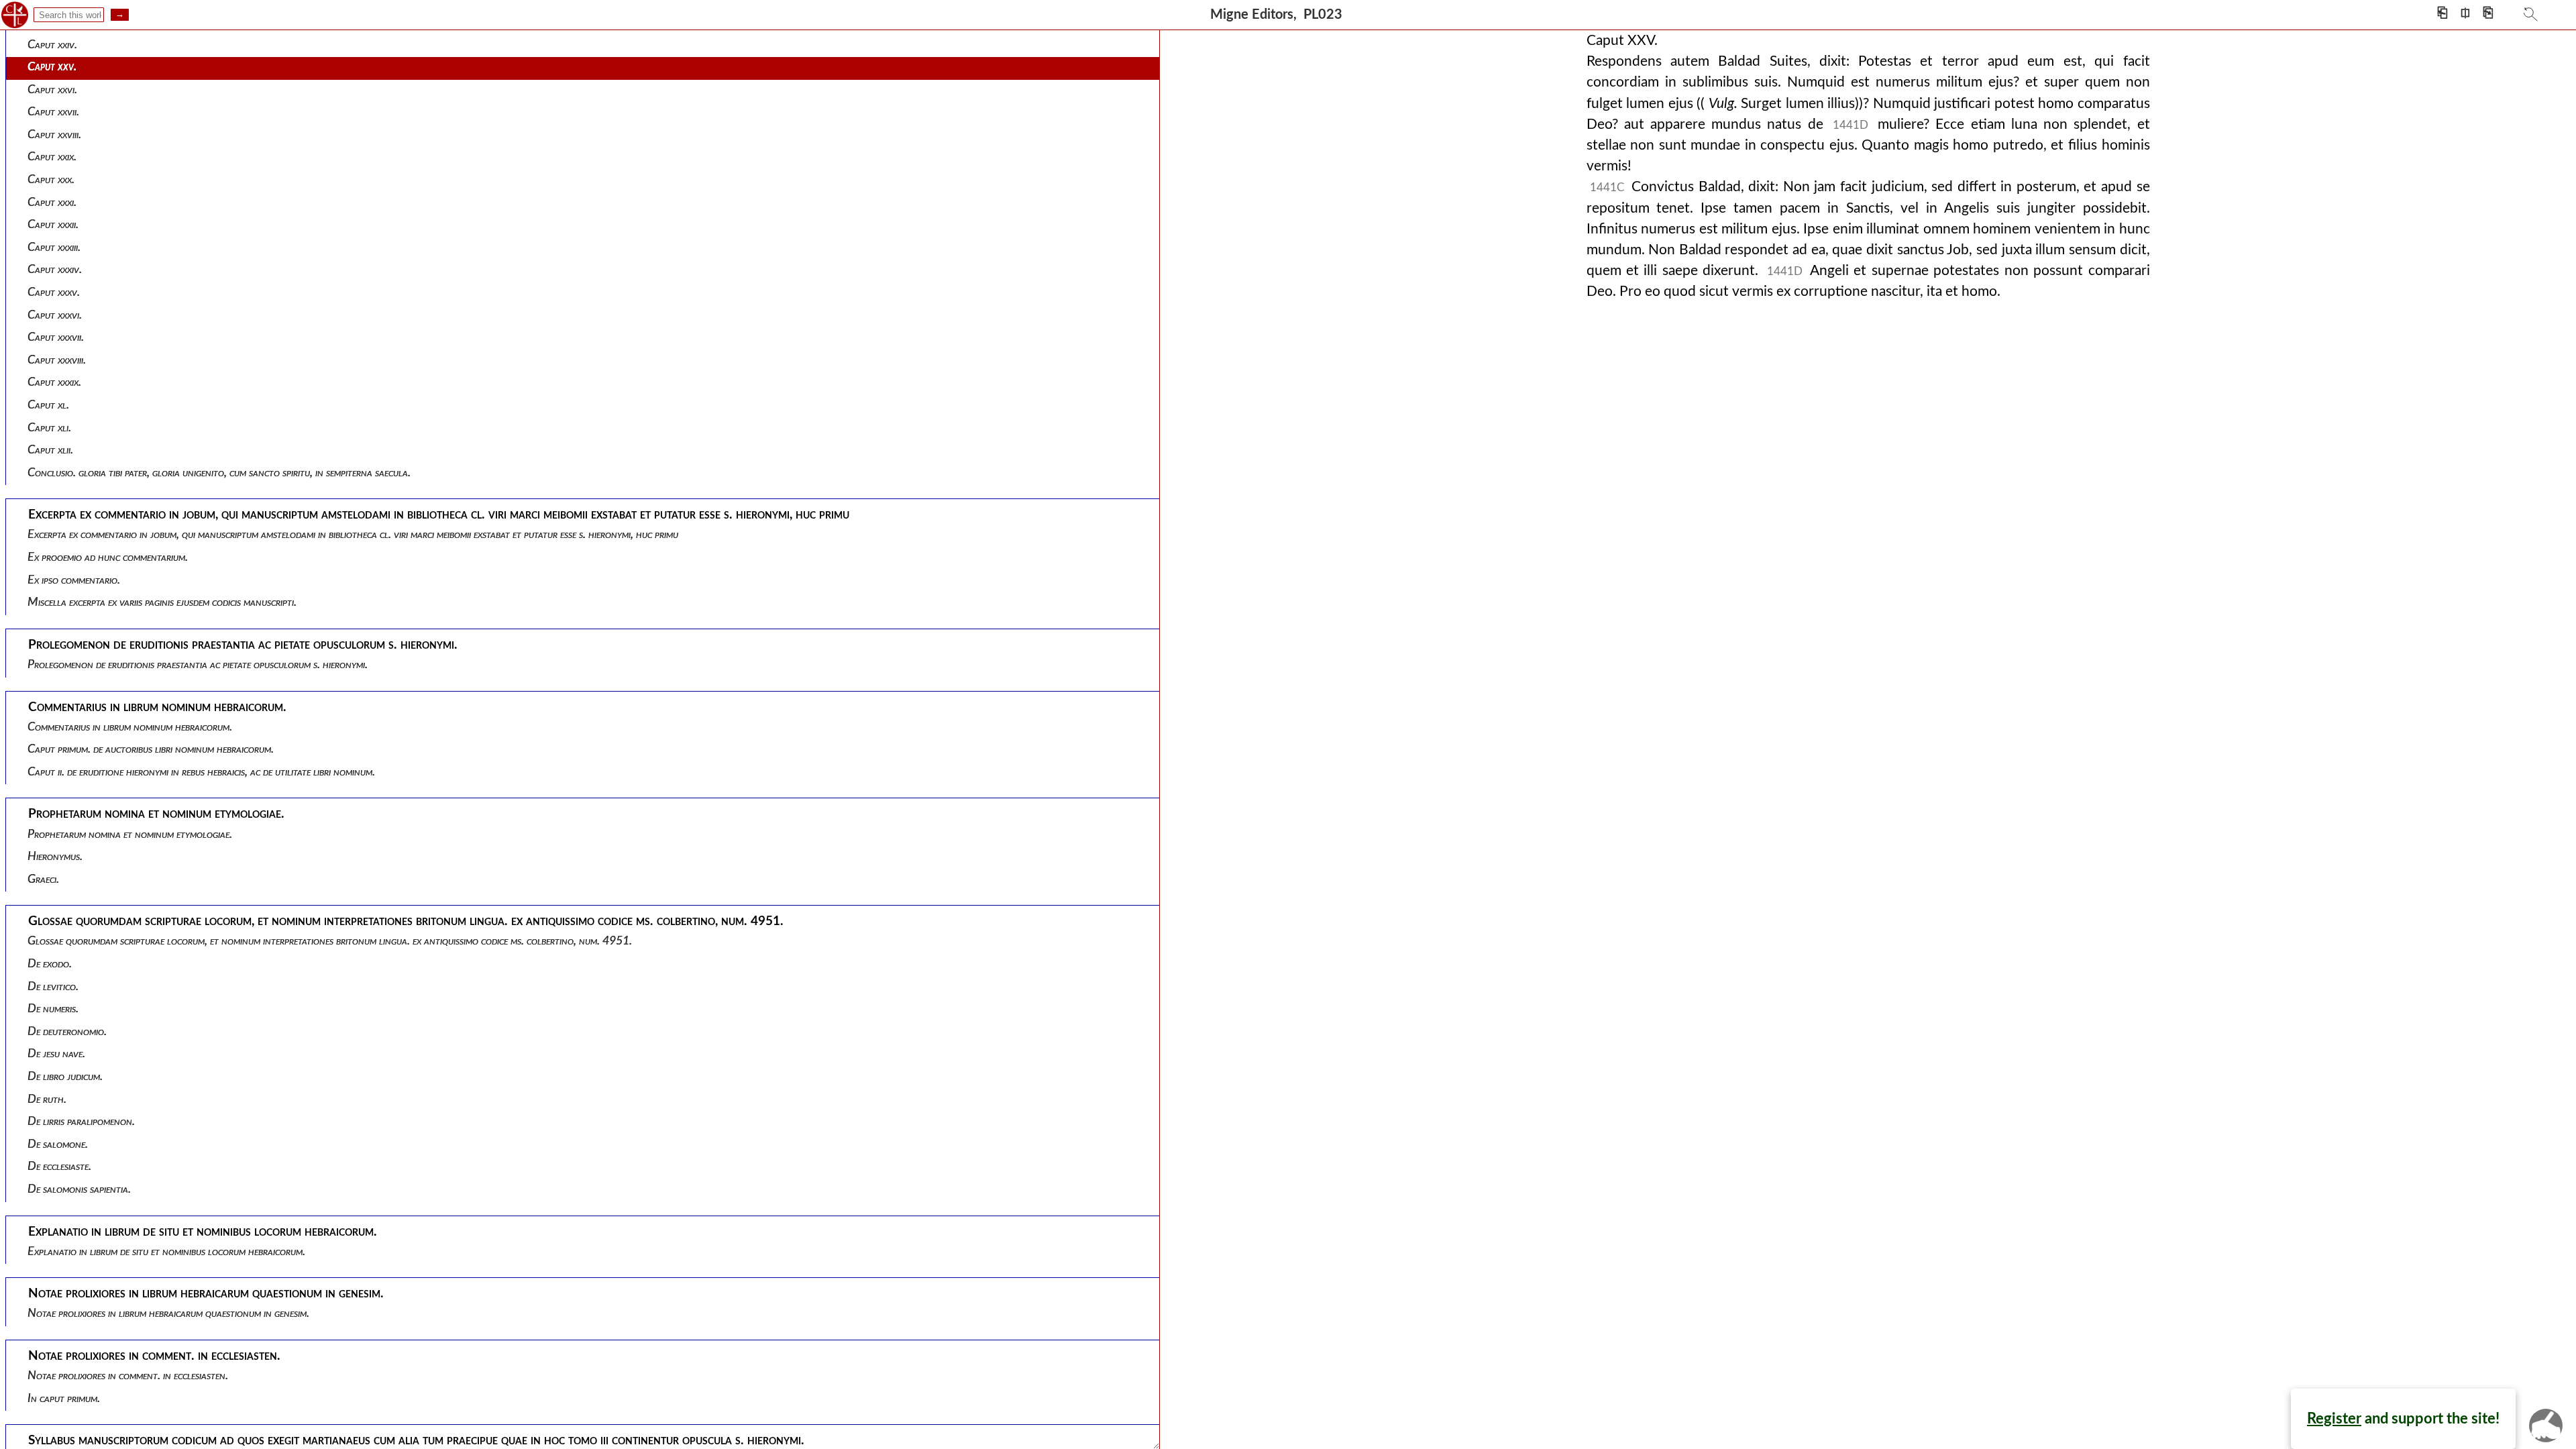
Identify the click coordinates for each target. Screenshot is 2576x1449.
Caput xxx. (51, 179)
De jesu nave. (56, 1054)
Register (2334, 1419)
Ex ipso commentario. (74, 580)
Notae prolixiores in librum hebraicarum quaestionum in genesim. (168, 1313)
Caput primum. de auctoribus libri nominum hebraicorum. (151, 749)
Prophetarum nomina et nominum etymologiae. (130, 834)
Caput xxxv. (54, 292)
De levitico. (53, 986)
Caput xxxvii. (56, 337)
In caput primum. (64, 1398)
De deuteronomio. (67, 1031)
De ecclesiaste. (59, 1166)
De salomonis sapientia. (79, 1189)
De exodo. (50, 964)
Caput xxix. (52, 157)
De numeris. (53, 1009)
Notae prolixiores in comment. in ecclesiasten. (128, 1376)
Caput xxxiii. (54, 247)
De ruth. (47, 1099)
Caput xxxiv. (55, 269)
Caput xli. (49, 428)
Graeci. (43, 879)
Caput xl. (48, 405)
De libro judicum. (65, 1076)
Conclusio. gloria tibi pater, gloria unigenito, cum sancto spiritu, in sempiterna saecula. (219, 473)
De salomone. (58, 1144)
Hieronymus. (55, 856)
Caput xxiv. (52, 45)
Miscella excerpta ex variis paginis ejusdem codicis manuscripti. (162, 602)
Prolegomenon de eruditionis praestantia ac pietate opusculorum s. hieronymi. (198, 664)
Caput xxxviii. (57, 360)
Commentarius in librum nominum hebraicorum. (130, 727)
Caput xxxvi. (55, 315)
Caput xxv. (52, 67)
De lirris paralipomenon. (81, 1121)
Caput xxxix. (54, 382)
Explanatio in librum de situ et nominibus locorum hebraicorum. (166, 1251)
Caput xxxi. (52, 202)
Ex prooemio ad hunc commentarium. (108, 557)
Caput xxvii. (53, 112)
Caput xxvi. (52, 90)
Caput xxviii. (54, 135)
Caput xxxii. (53, 224)
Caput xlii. (50, 450)
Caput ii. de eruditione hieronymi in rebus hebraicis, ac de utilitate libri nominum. (201, 772)
